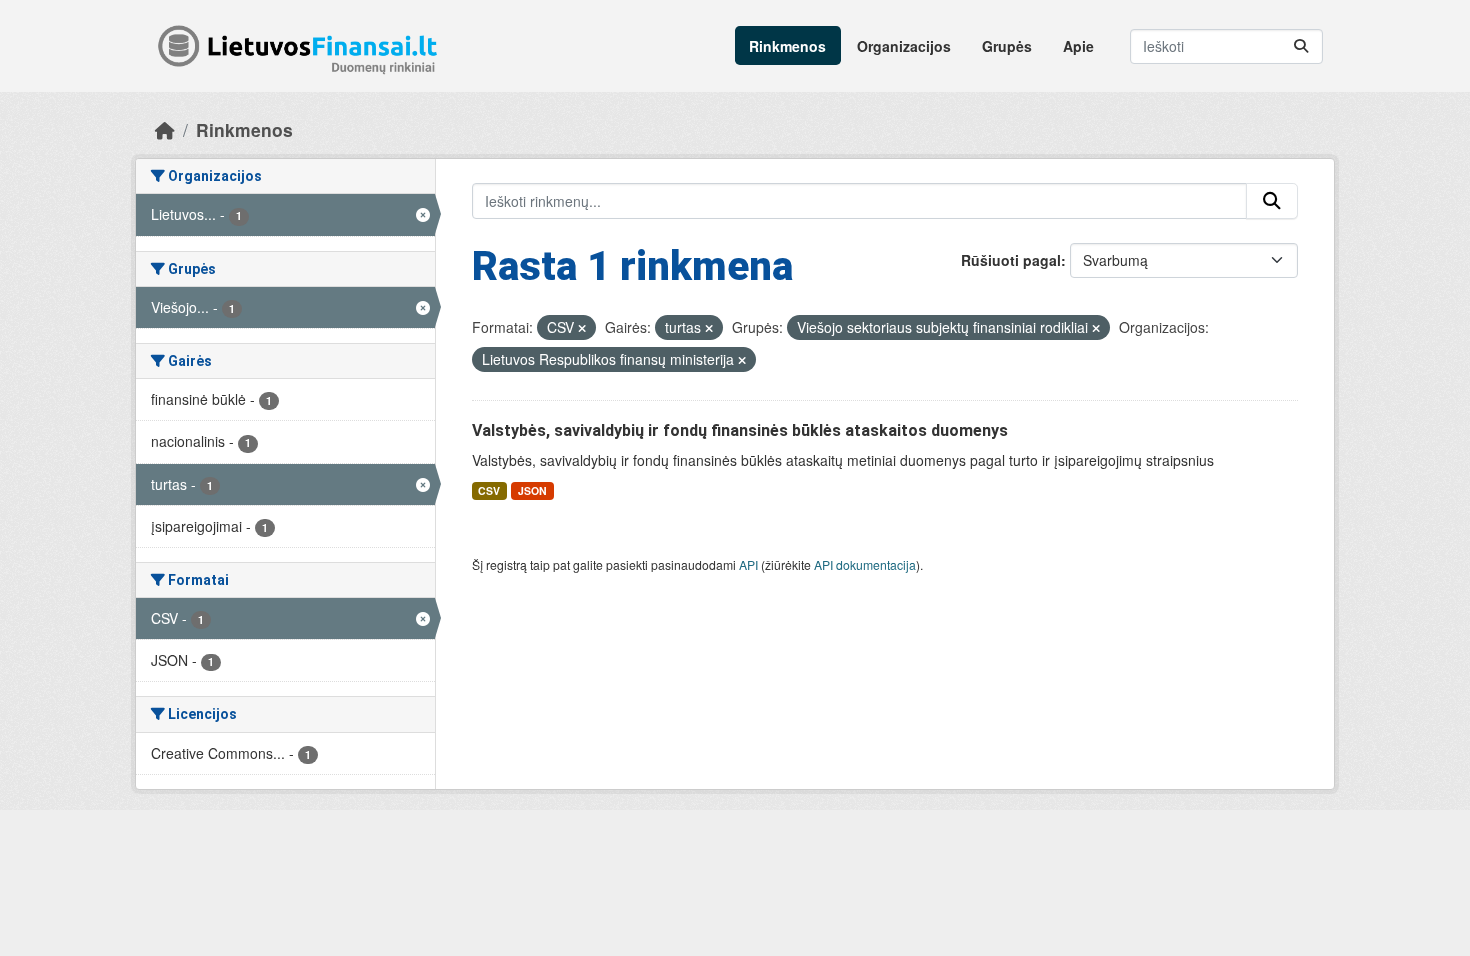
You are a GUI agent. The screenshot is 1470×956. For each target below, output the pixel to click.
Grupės (1007, 46)
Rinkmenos (787, 46)
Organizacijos (904, 46)
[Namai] (165, 129)
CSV (489, 490)
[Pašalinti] (582, 328)
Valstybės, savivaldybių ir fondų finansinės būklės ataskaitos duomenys (740, 430)
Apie (1078, 46)
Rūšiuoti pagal (1011, 260)
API (748, 564)
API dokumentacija (865, 564)
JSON (532, 490)
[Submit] (1301, 46)
